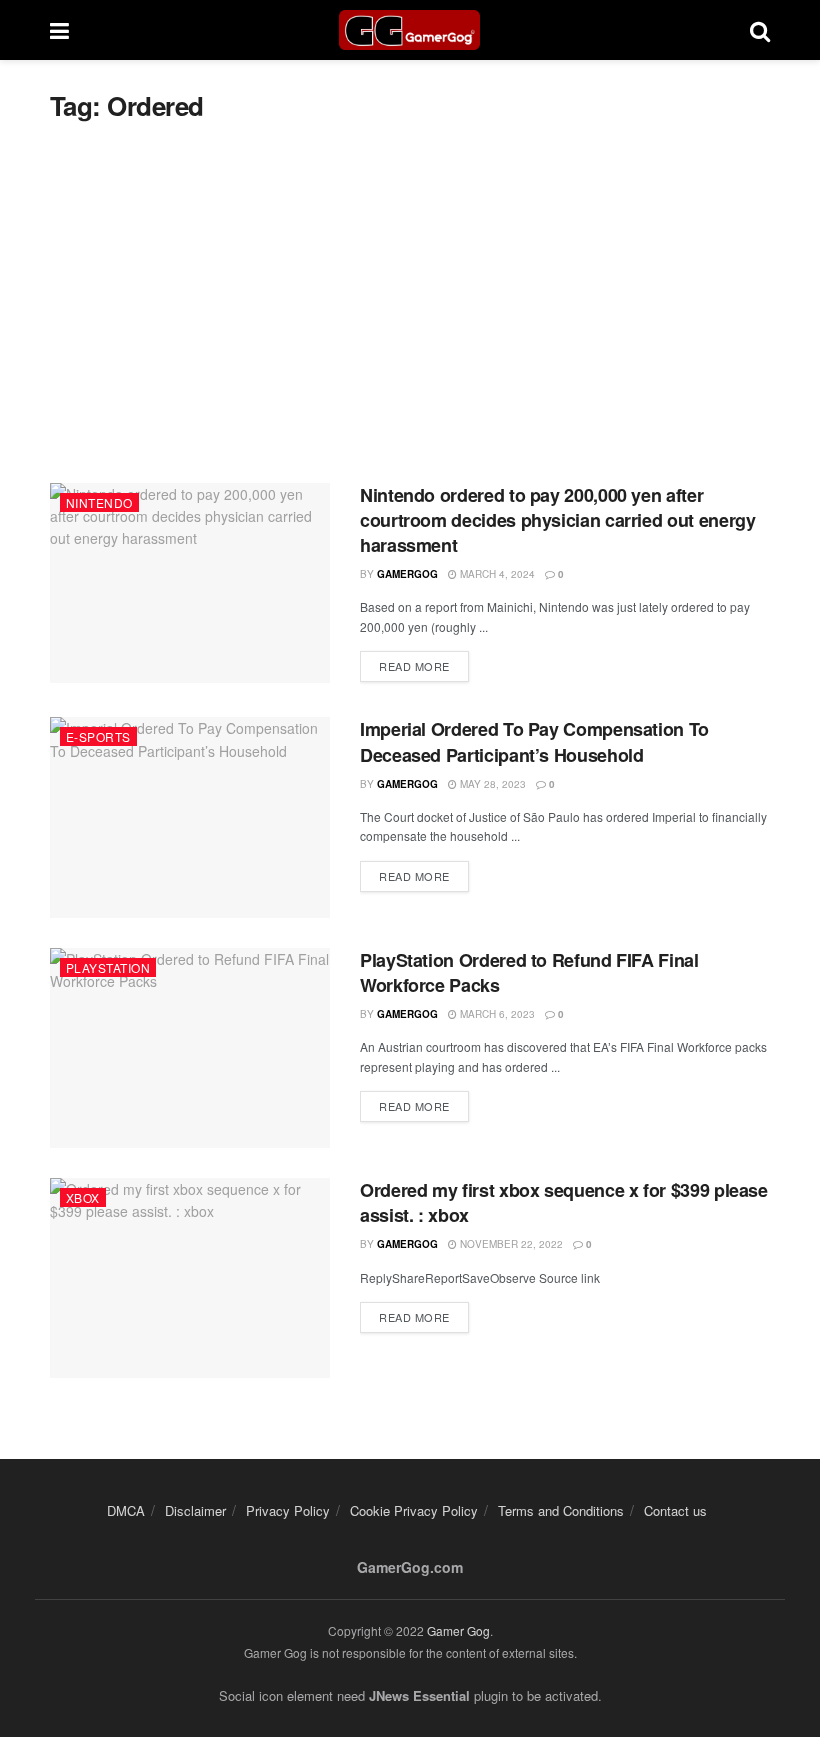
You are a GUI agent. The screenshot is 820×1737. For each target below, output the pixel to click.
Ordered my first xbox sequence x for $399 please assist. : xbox (564, 1202)
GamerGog (407, 574)
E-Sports (98, 736)
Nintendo (99, 502)
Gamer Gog (458, 1630)
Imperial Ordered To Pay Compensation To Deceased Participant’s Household (534, 741)
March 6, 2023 (496, 1014)
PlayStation (108, 967)
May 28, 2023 (491, 784)
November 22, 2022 (510, 1244)
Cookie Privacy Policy (414, 1510)
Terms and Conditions (561, 1510)
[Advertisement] (410, 303)
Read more (414, 666)
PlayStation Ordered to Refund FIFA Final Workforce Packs (529, 972)
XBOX (83, 1197)
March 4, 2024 (496, 574)
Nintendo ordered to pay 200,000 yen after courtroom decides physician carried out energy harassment (557, 520)
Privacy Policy (288, 1510)
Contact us (675, 1510)
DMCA (126, 1510)
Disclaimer (195, 1510)
